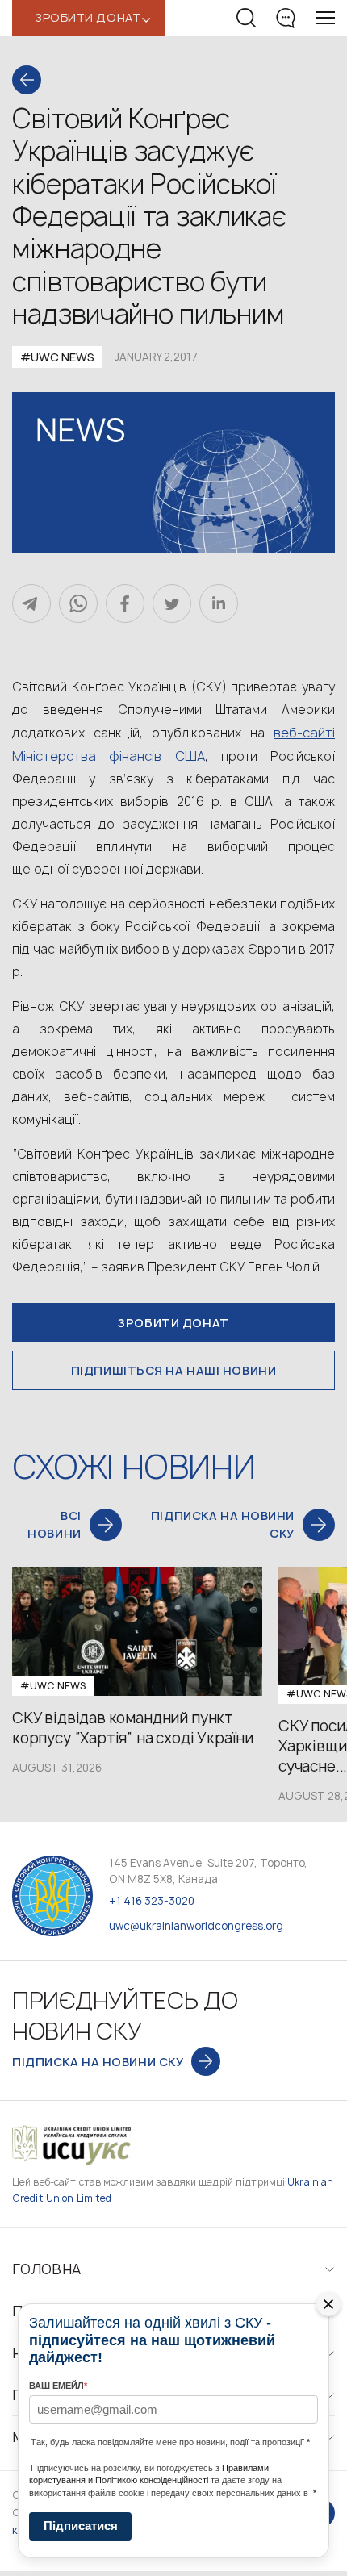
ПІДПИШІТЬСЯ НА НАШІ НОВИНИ (174, 1370)
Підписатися (81, 2526)
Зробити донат (173, 1323)
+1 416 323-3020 (152, 1901)
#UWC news (57, 357)
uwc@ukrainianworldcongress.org (196, 1926)
